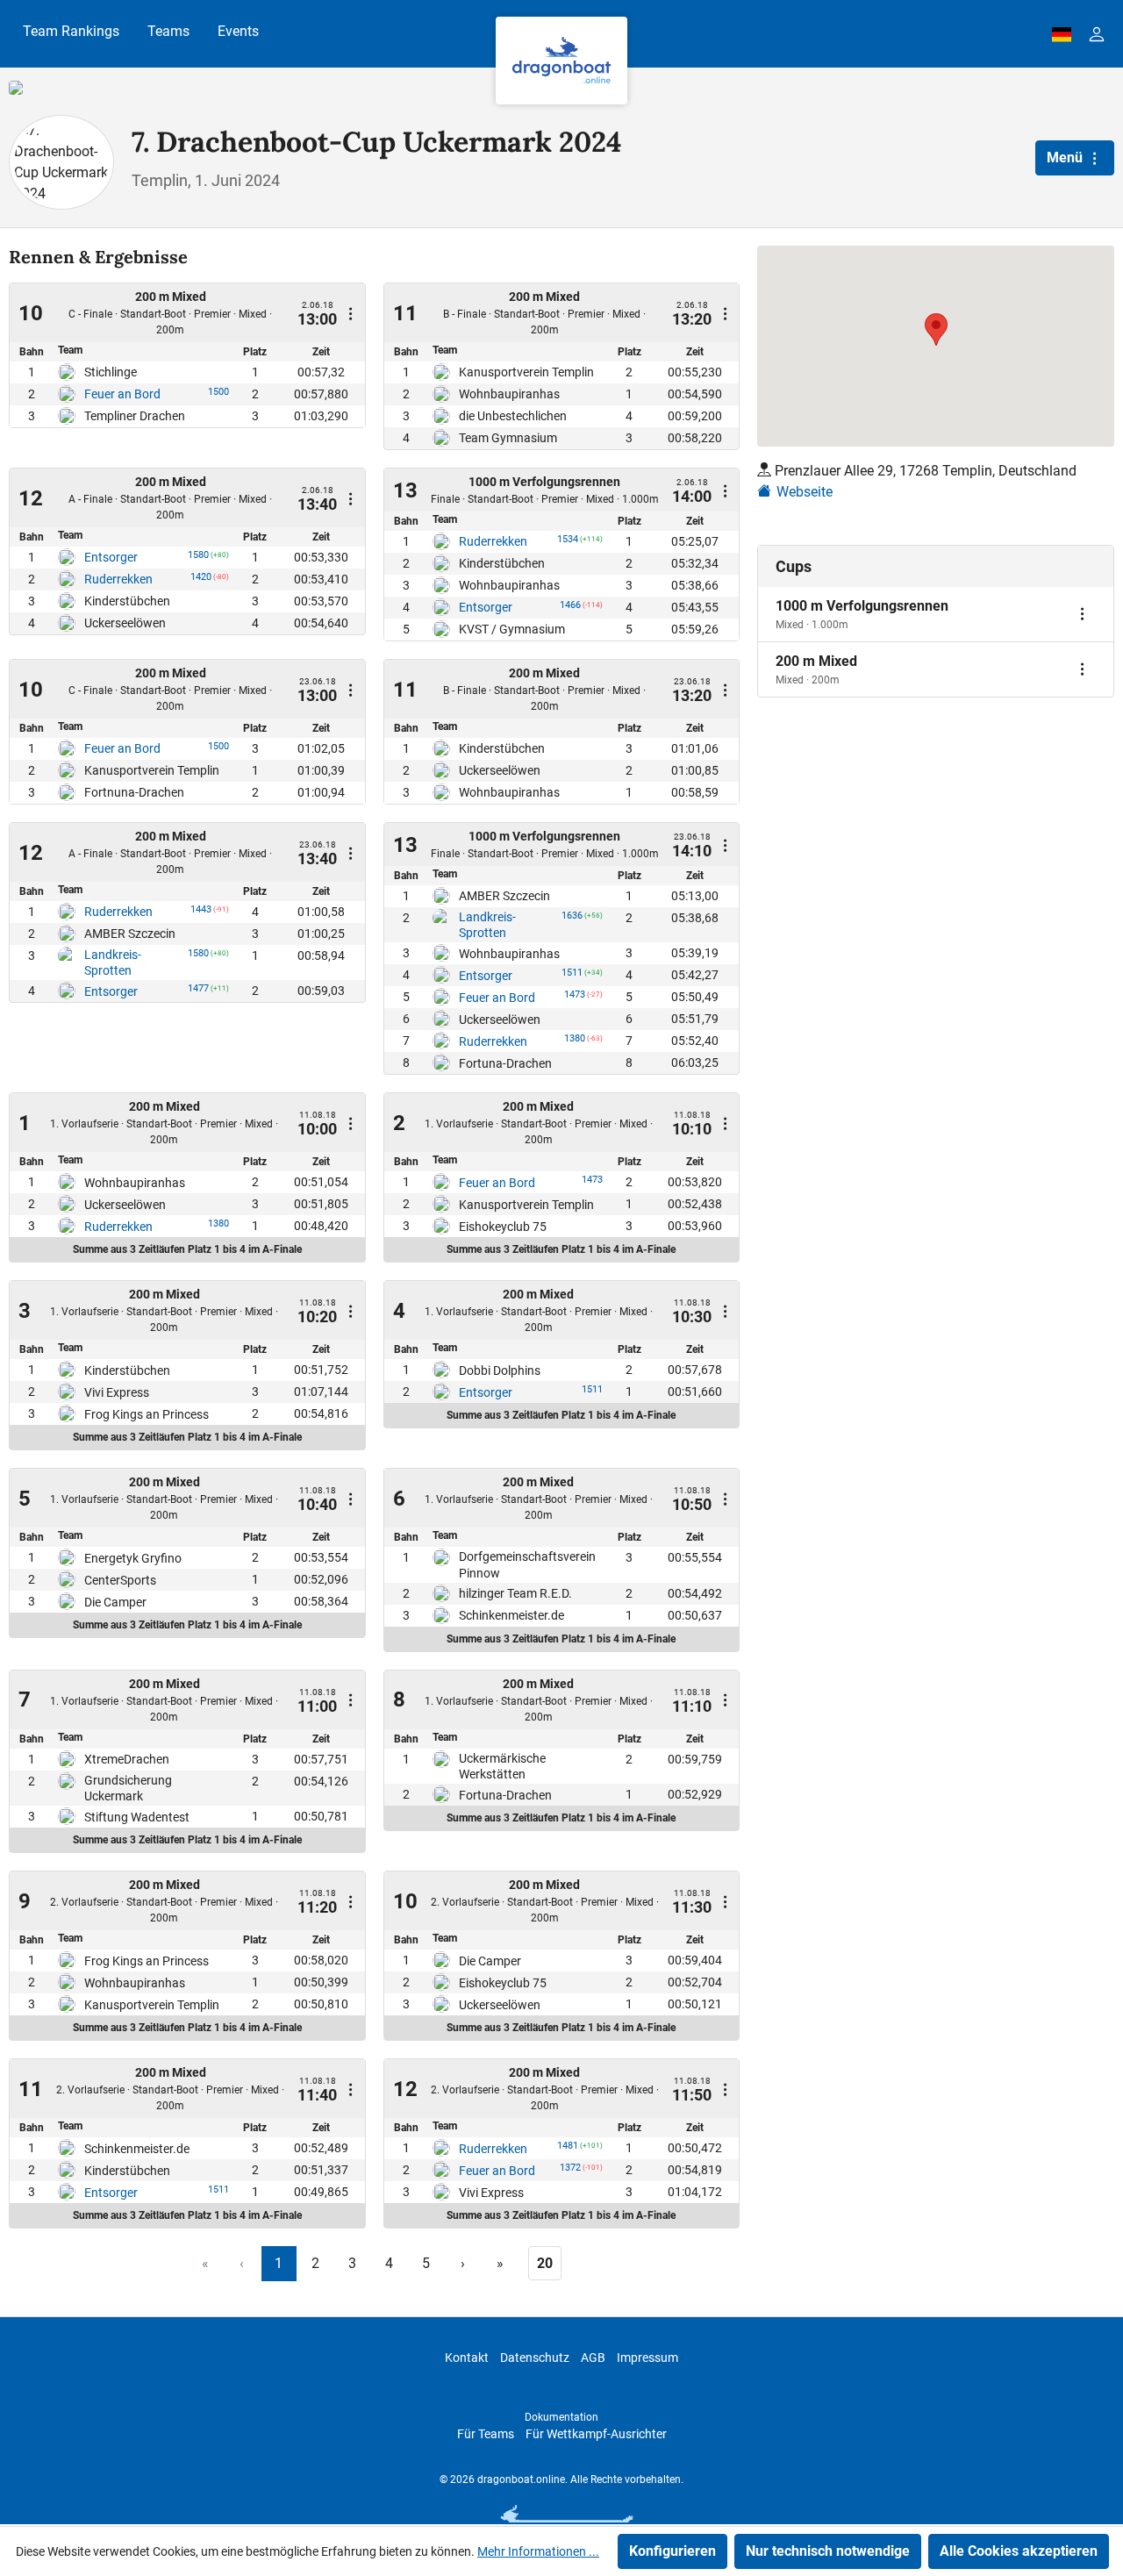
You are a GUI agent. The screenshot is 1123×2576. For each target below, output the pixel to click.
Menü (1066, 157)
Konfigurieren (672, 2551)
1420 (201, 580)
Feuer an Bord (122, 394)
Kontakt (467, 2358)
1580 (198, 558)
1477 (198, 991)
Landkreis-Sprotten (113, 962)
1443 (201, 912)
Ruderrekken (118, 579)
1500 (218, 395)
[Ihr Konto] (1097, 34)
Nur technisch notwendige (828, 2551)
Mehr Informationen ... (538, 2551)
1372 (570, 2171)
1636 (572, 919)
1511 (572, 976)
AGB (593, 2358)
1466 (570, 608)
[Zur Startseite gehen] (561, 61)
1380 (575, 1041)
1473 (575, 998)
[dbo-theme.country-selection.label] (1062, 34)
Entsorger (111, 557)
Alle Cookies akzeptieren (1019, 2551)
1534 (568, 542)
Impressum (647, 2358)
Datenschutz (535, 2358)
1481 (568, 2149)
